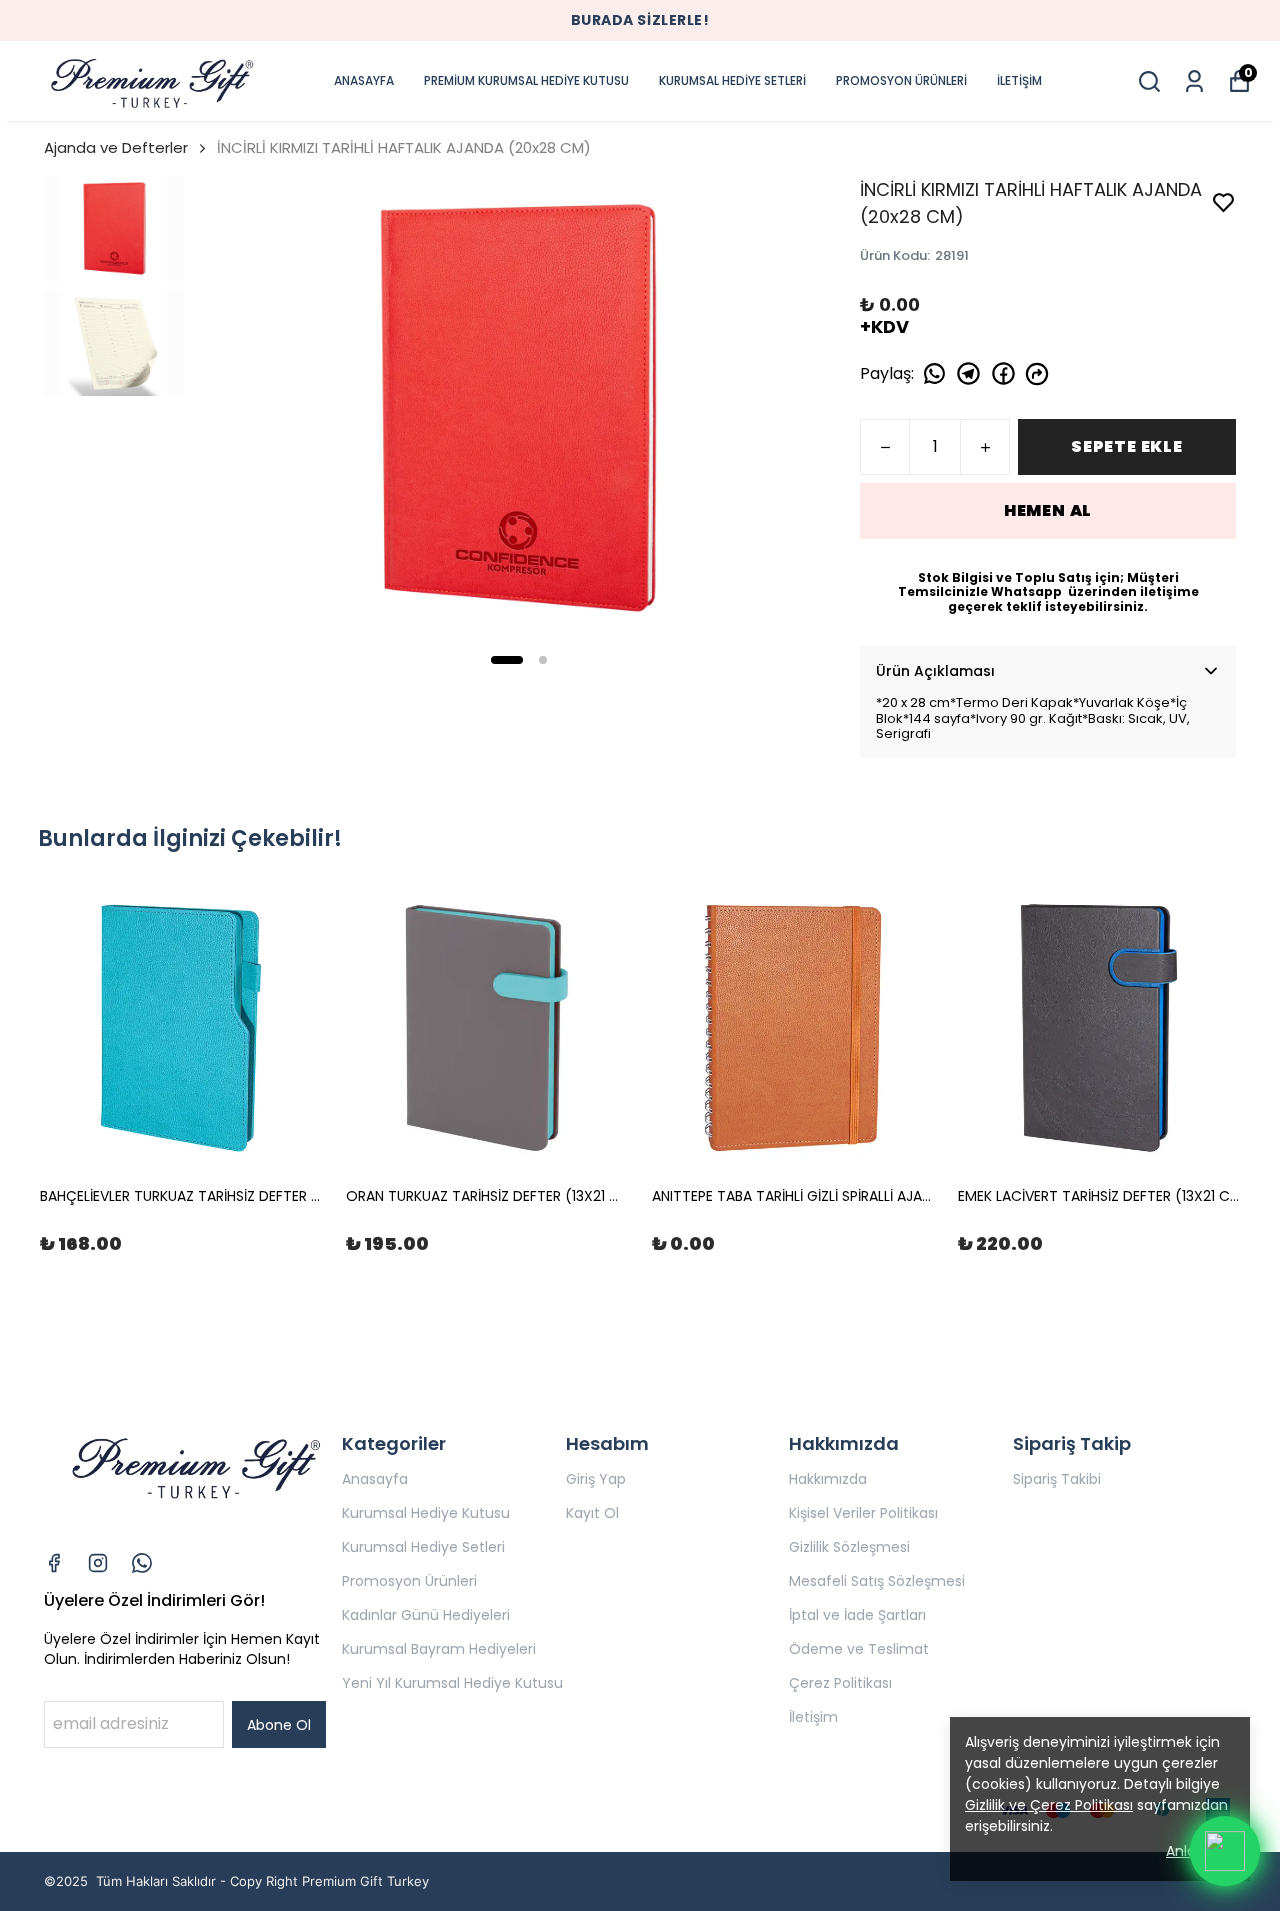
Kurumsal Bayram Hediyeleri (439, 1649)
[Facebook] (54, 1563)
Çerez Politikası (840, 1683)
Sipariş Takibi (1057, 1479)
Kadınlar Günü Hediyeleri (426, 1615)
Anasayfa (375, 1479)
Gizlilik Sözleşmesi (849, 1547)
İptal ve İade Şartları (857, 1615)
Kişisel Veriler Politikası (863, 1513)
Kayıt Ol (592, 1513)
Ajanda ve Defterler (116, 147)
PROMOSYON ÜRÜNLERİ (901, 80)
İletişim (813, 1717)
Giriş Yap (596, 1479)
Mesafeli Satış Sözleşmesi (877, 1581)
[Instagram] (98, 1563)
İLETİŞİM (1019, 80)
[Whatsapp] (142, 1563)
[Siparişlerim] (1194, 81)
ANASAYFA (364, 80)
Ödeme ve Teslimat (859, 1649)
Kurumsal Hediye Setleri (423, 1547)
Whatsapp (1028, 591)
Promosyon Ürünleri (409, 1581)
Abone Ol (279, 1725)
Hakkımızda (828, 1479)
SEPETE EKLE (1127, 446)
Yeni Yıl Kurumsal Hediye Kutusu (452, 1683)
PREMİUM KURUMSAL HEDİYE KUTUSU (526, 80)
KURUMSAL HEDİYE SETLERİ (732, 80)
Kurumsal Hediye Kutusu (426, 1513)
